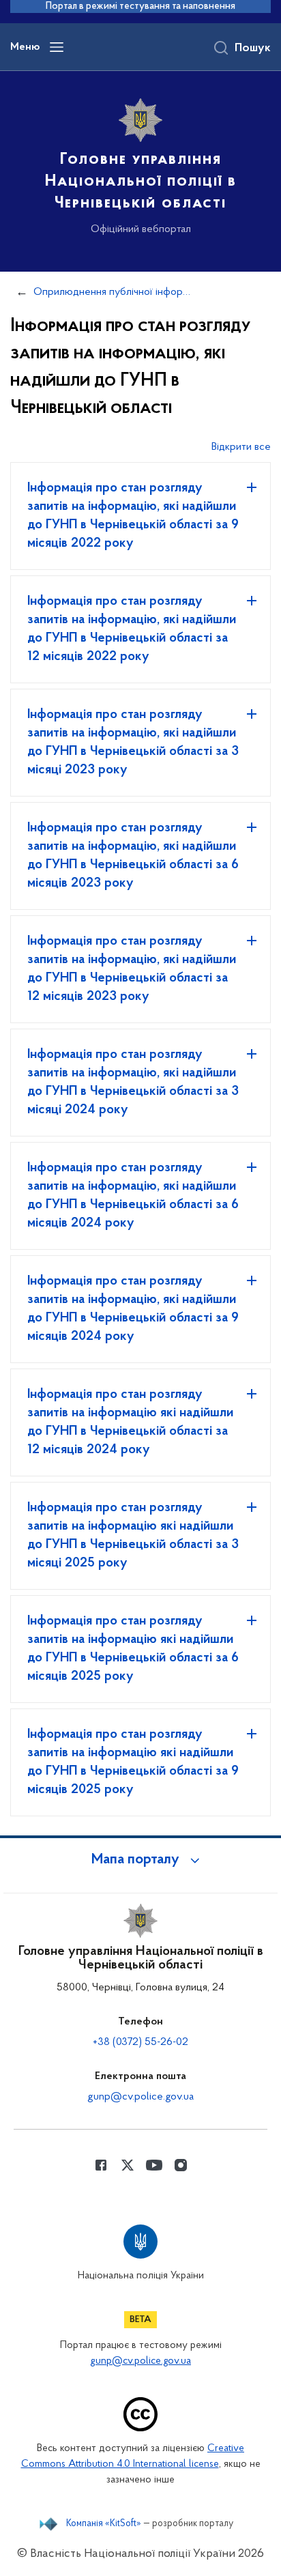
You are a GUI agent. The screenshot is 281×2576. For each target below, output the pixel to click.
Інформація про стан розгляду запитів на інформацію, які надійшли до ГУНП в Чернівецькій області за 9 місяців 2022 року (133, 516)
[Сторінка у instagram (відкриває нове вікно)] (181, 2165)
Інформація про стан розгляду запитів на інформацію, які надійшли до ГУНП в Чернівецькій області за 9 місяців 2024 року (133, 1309)
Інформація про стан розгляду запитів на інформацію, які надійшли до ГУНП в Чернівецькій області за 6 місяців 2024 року (133, 1196)
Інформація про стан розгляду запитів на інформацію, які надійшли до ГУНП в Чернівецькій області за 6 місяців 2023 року (133, 856)
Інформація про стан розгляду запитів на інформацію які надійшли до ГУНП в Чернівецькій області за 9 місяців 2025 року (133, 1762)
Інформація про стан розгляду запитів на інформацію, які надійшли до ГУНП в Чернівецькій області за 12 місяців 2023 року (132, 969)
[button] (140, 1860)
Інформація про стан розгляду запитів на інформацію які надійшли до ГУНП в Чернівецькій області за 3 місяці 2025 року (133, 1535)
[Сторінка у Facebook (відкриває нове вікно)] (101, 2165)
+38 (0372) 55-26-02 (140, 2042)
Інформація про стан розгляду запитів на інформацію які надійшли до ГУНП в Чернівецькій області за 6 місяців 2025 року (133, 1649)
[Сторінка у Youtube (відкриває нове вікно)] (154, 2165)
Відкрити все (241, 447)
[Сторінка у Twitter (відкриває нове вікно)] (128, 2165)
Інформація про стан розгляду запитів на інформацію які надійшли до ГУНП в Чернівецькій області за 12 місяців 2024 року (130, 1422)
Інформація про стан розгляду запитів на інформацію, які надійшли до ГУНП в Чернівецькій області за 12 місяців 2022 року (132, 629)
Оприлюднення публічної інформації (114, 292)
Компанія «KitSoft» (104, 2524)
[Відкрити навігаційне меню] (57, 47)
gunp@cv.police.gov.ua (140, 2097)
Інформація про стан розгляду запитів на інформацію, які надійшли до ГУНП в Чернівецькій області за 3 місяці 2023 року (133, 742)
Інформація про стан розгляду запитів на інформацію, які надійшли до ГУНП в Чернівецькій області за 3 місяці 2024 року (133, 1082)
